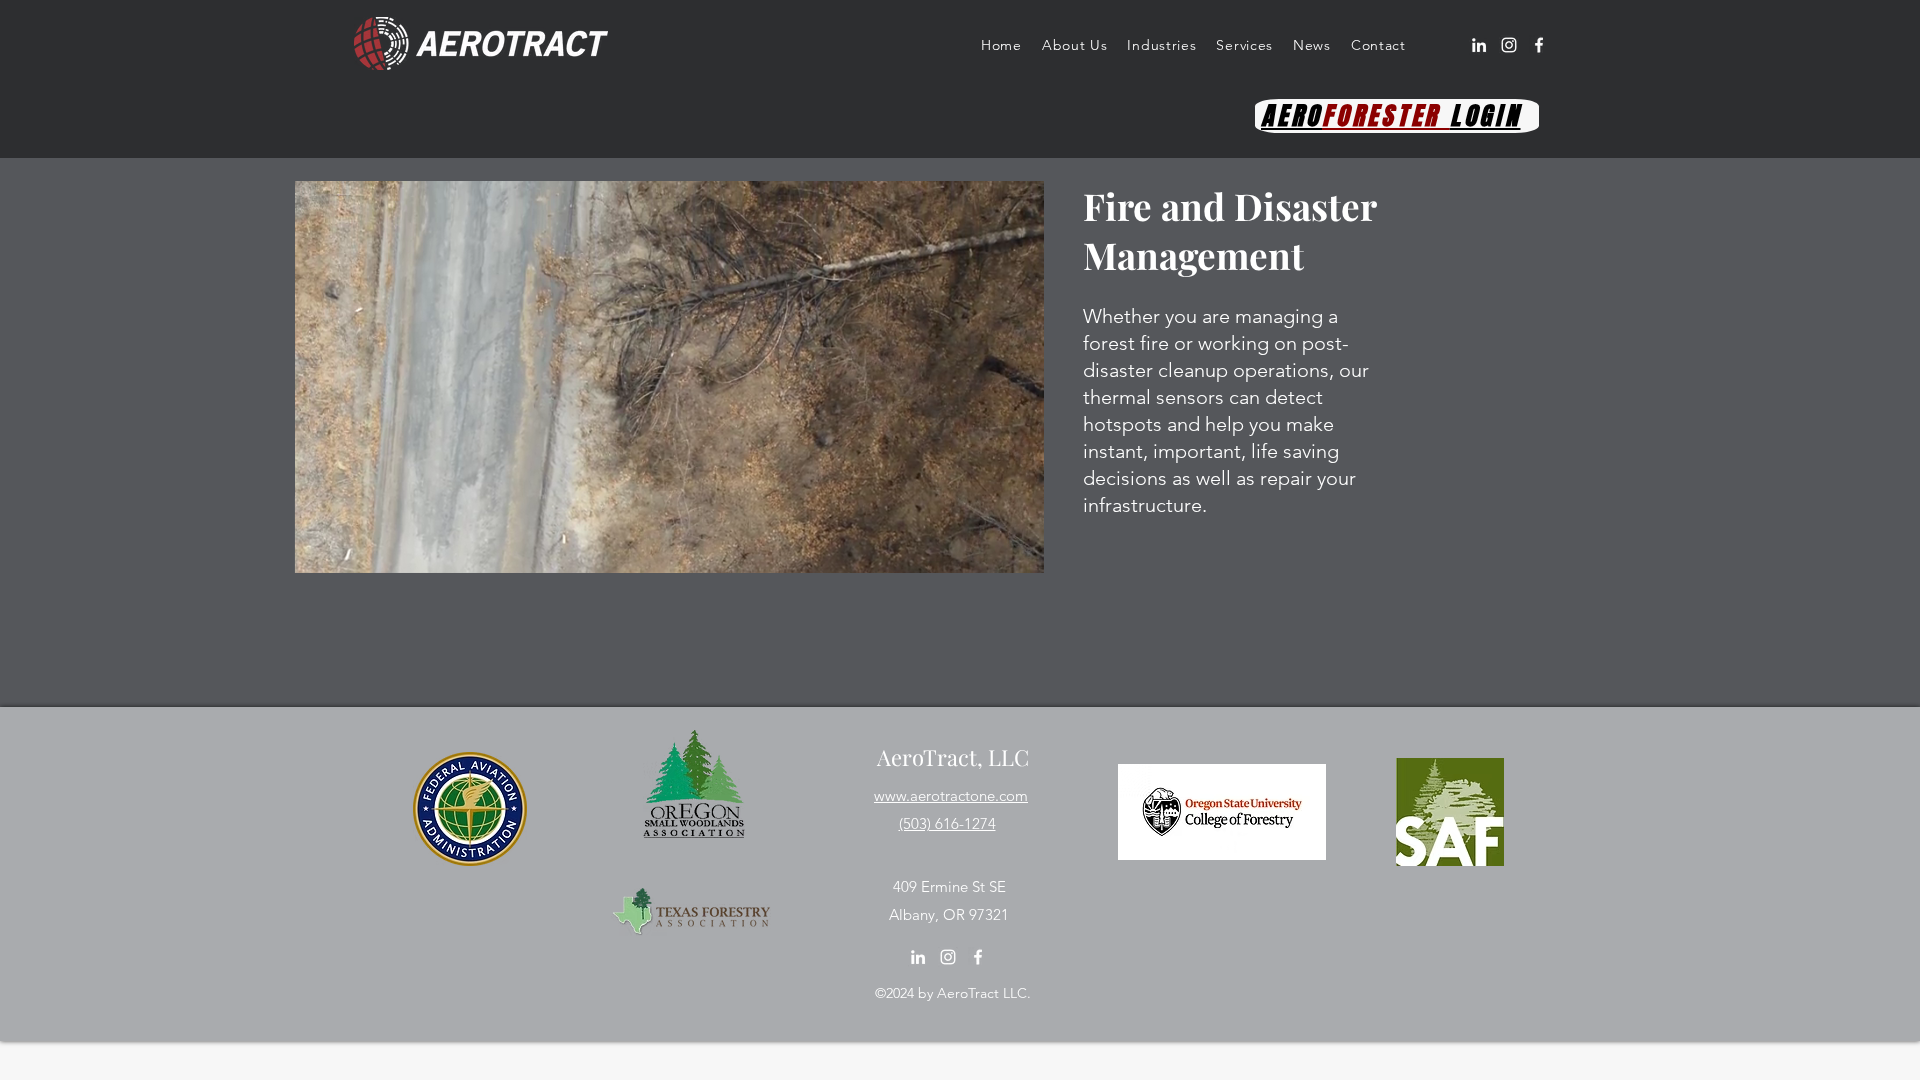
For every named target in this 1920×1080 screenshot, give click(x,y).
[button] (1075, 45)
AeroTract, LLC (953, 757)
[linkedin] (1479, 45)
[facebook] (1539, 45)
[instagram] (1509, 45)
